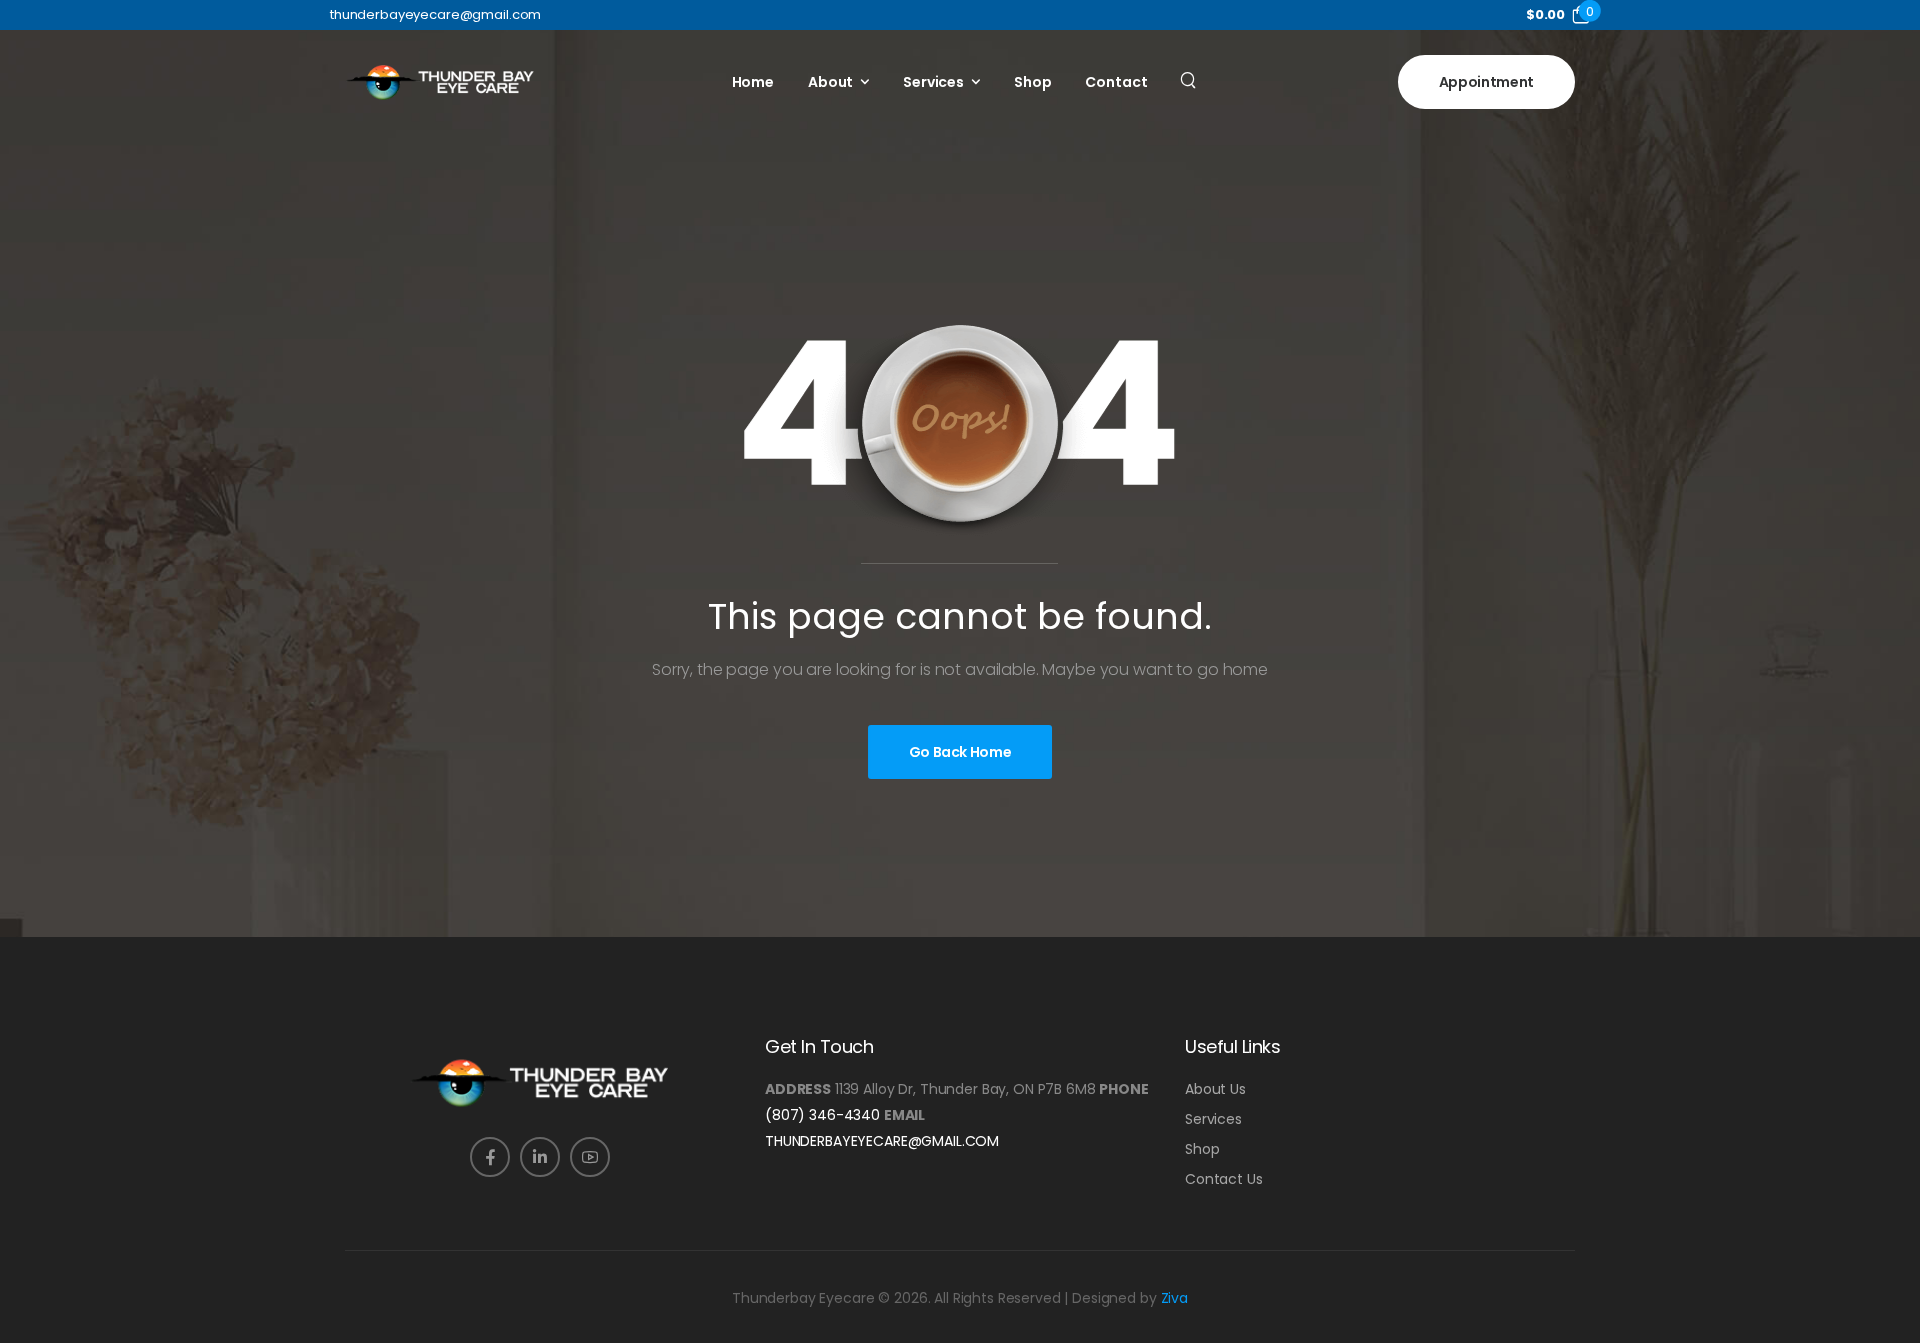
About (830, 82)
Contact (1116, 82)
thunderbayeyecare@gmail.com (882, 1141)
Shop (1032, 82)
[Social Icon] (490, 1157)
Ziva (1174, 1298)
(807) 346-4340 (822, 1115)
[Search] (1190, 79)
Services (933, 82)
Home (753, 82)
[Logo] (440, 82)
